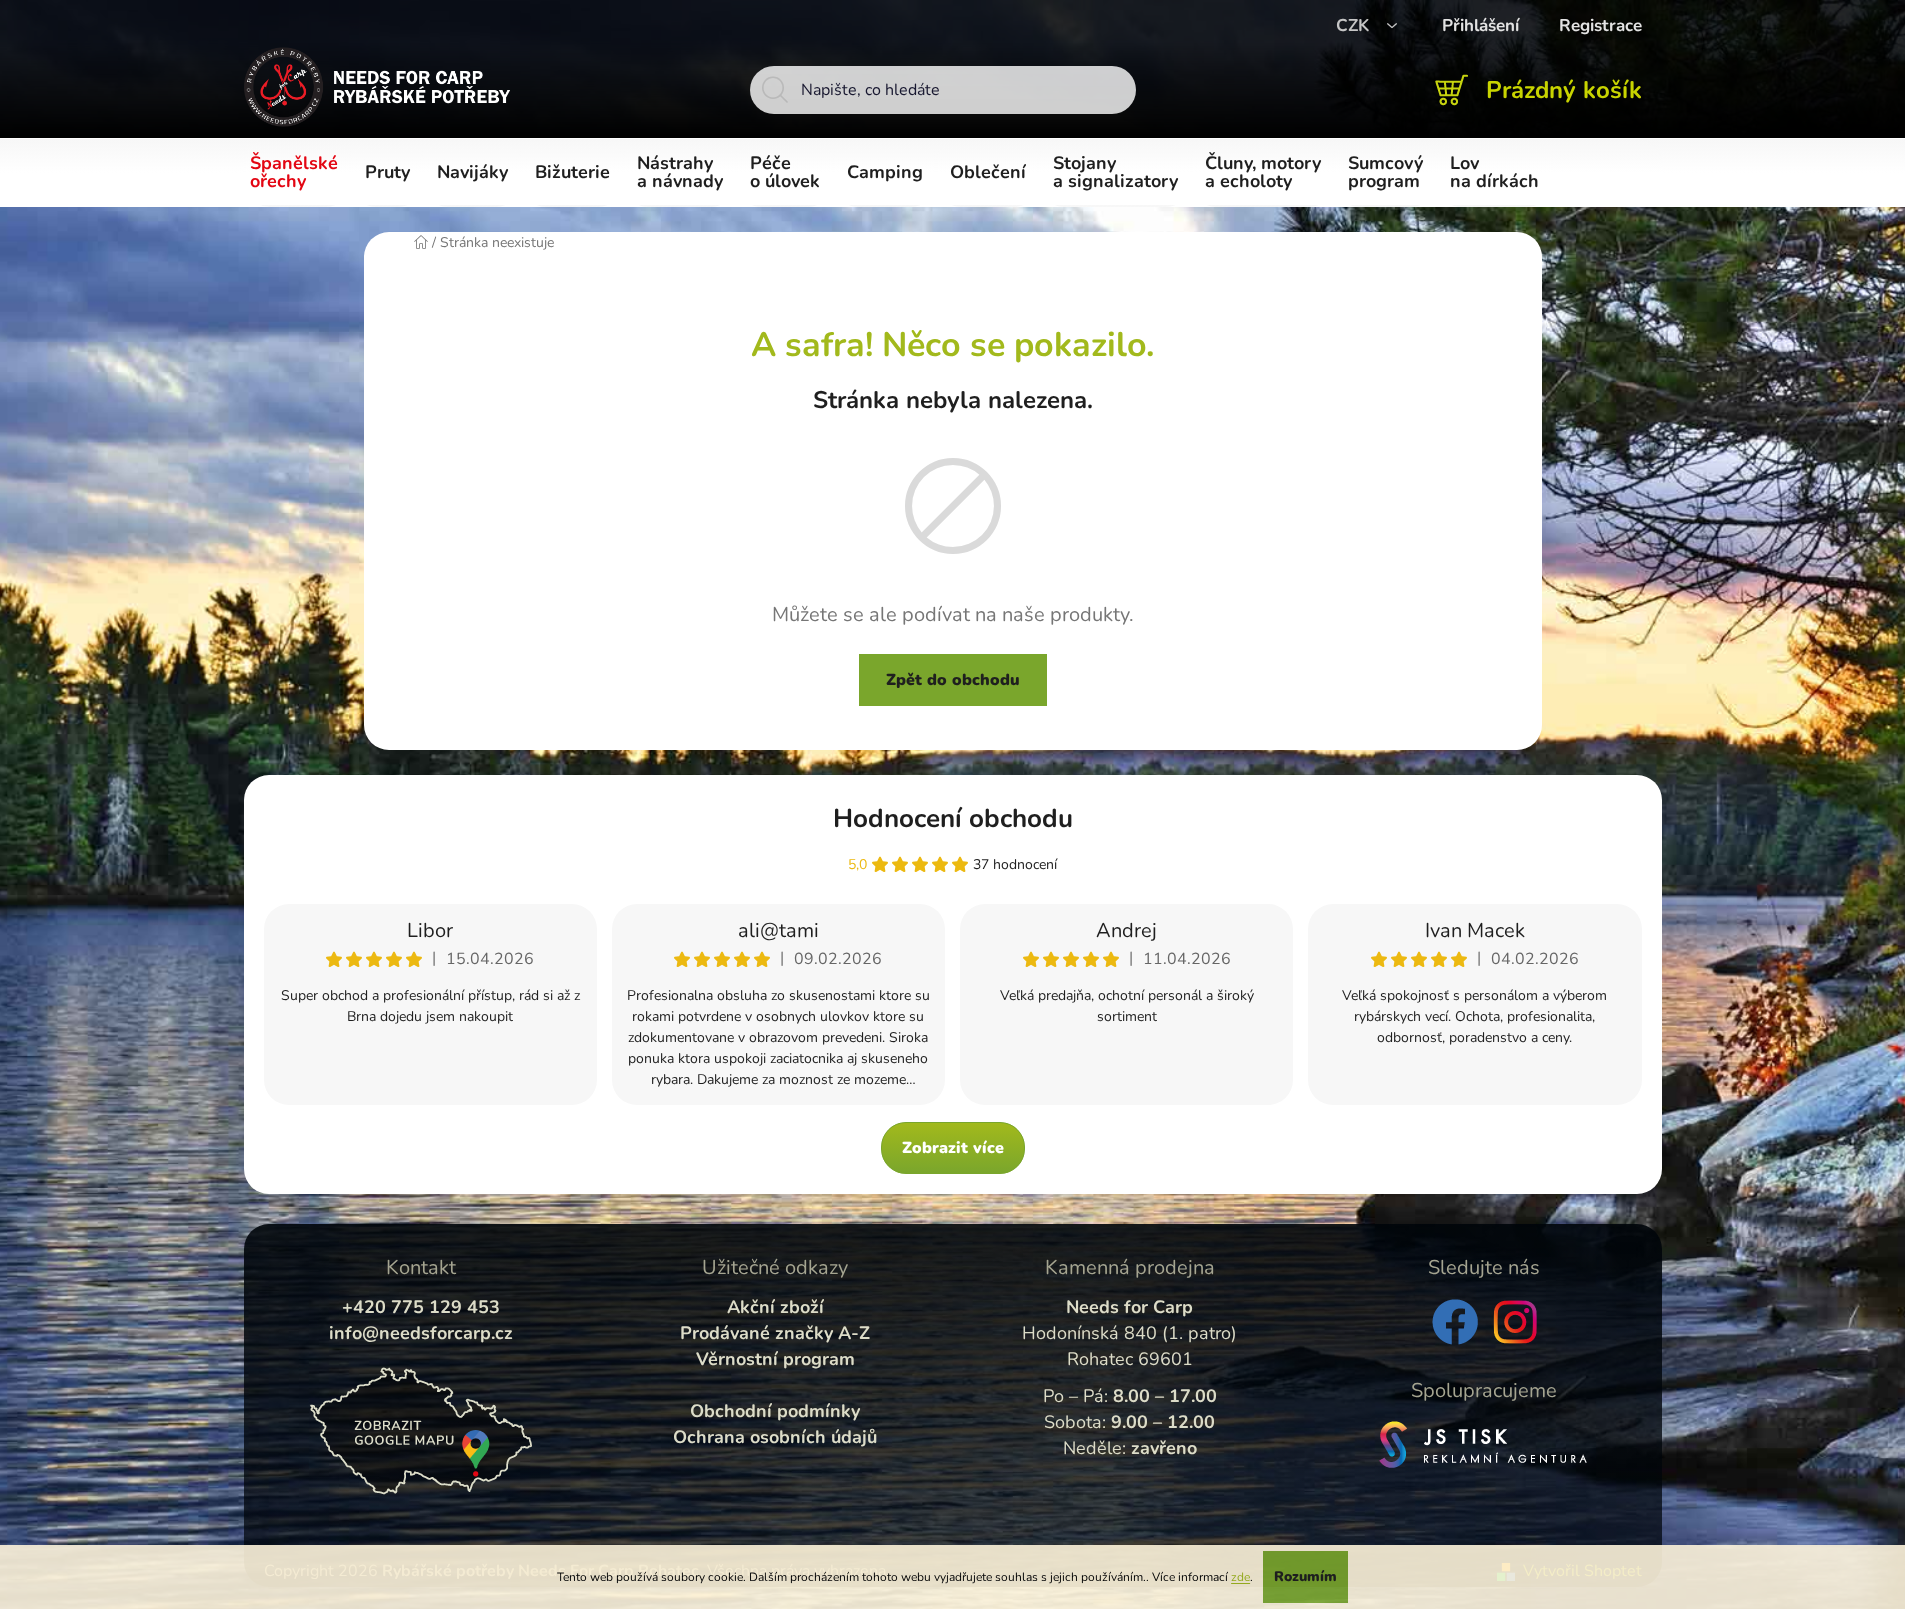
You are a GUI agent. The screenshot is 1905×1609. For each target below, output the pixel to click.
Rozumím (1305, 1576)
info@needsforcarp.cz (421, 1333)
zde (1240, 1577)
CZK (1355, 25)
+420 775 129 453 (421, 1307)
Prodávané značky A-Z (775, 1333)
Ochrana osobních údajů (775, 1437)
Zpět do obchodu (953, 680)
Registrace (1600, 25)
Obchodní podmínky (775, 1411)
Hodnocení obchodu (953, 818)
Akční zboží (775, 1307)
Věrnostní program (775, 1359)
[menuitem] (297, 173)
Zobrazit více (953, 1148)
